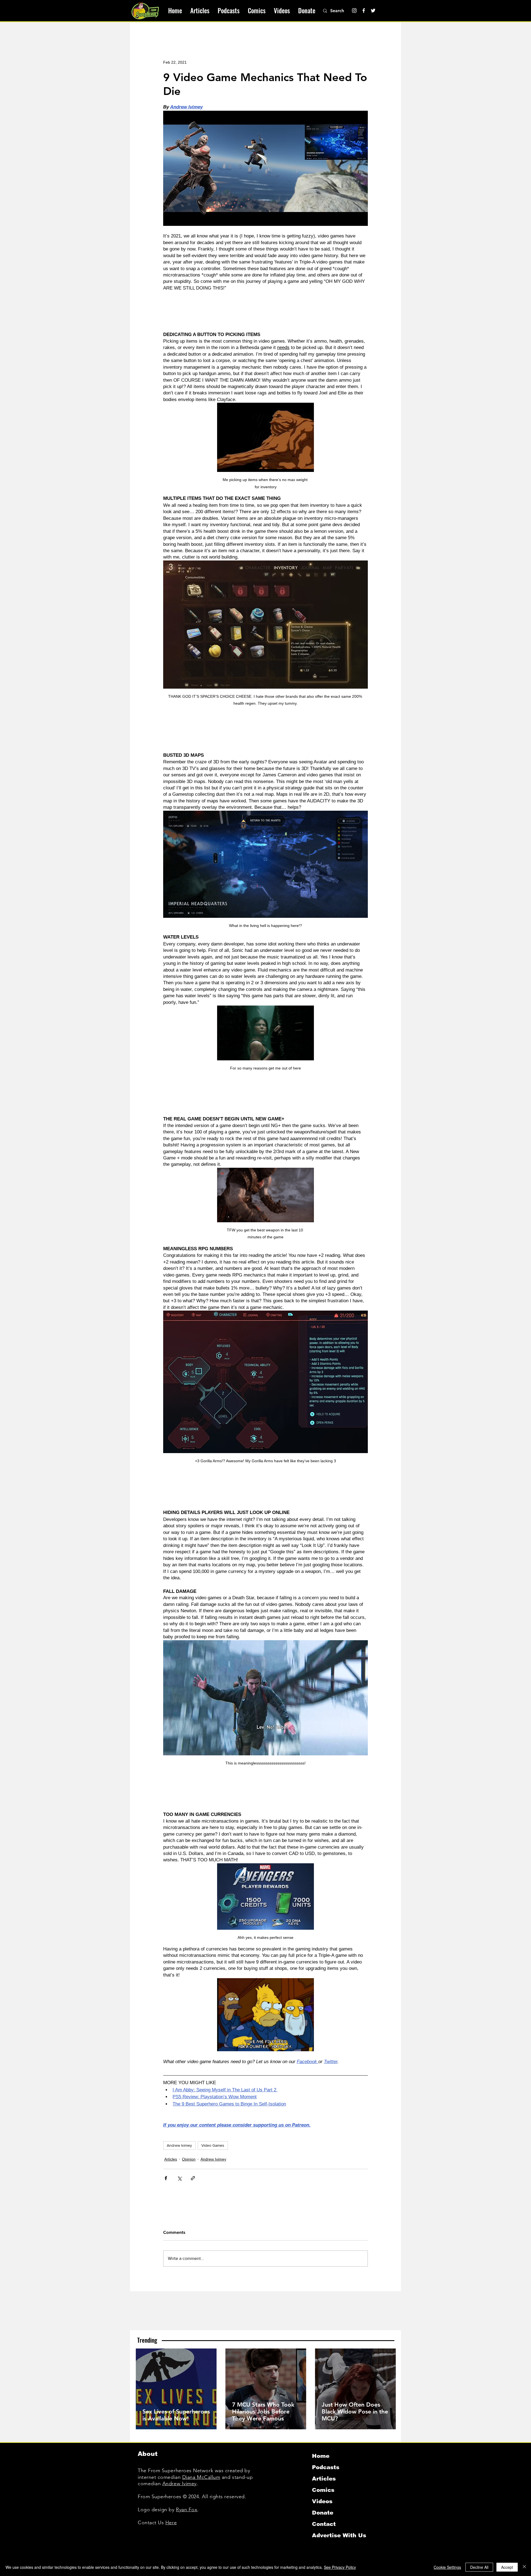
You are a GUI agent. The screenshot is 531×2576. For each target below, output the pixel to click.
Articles (171, 2159)
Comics (323, 2490)
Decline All (479, 2567)
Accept (507, 2567)
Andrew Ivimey (179, 2145)
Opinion (189, 2159)
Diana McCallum (201, 2477)
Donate (323, 2513)
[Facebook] (364, 11)
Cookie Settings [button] (447, 2567)
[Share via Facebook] (166, 2178)
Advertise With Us (339, 2535)
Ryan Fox (187, 2510)
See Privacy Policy (340, 2567)
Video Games (213, 2145)
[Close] (524, 2567)
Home (321, 2456)
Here (171, 2523)
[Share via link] (193, 2178)
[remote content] (265, 311)
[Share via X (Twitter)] (179, 2178)
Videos (322, 2501)
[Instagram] (354, 11)
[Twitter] (373, 11)
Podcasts (326, 2467)
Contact (324, 2524)
